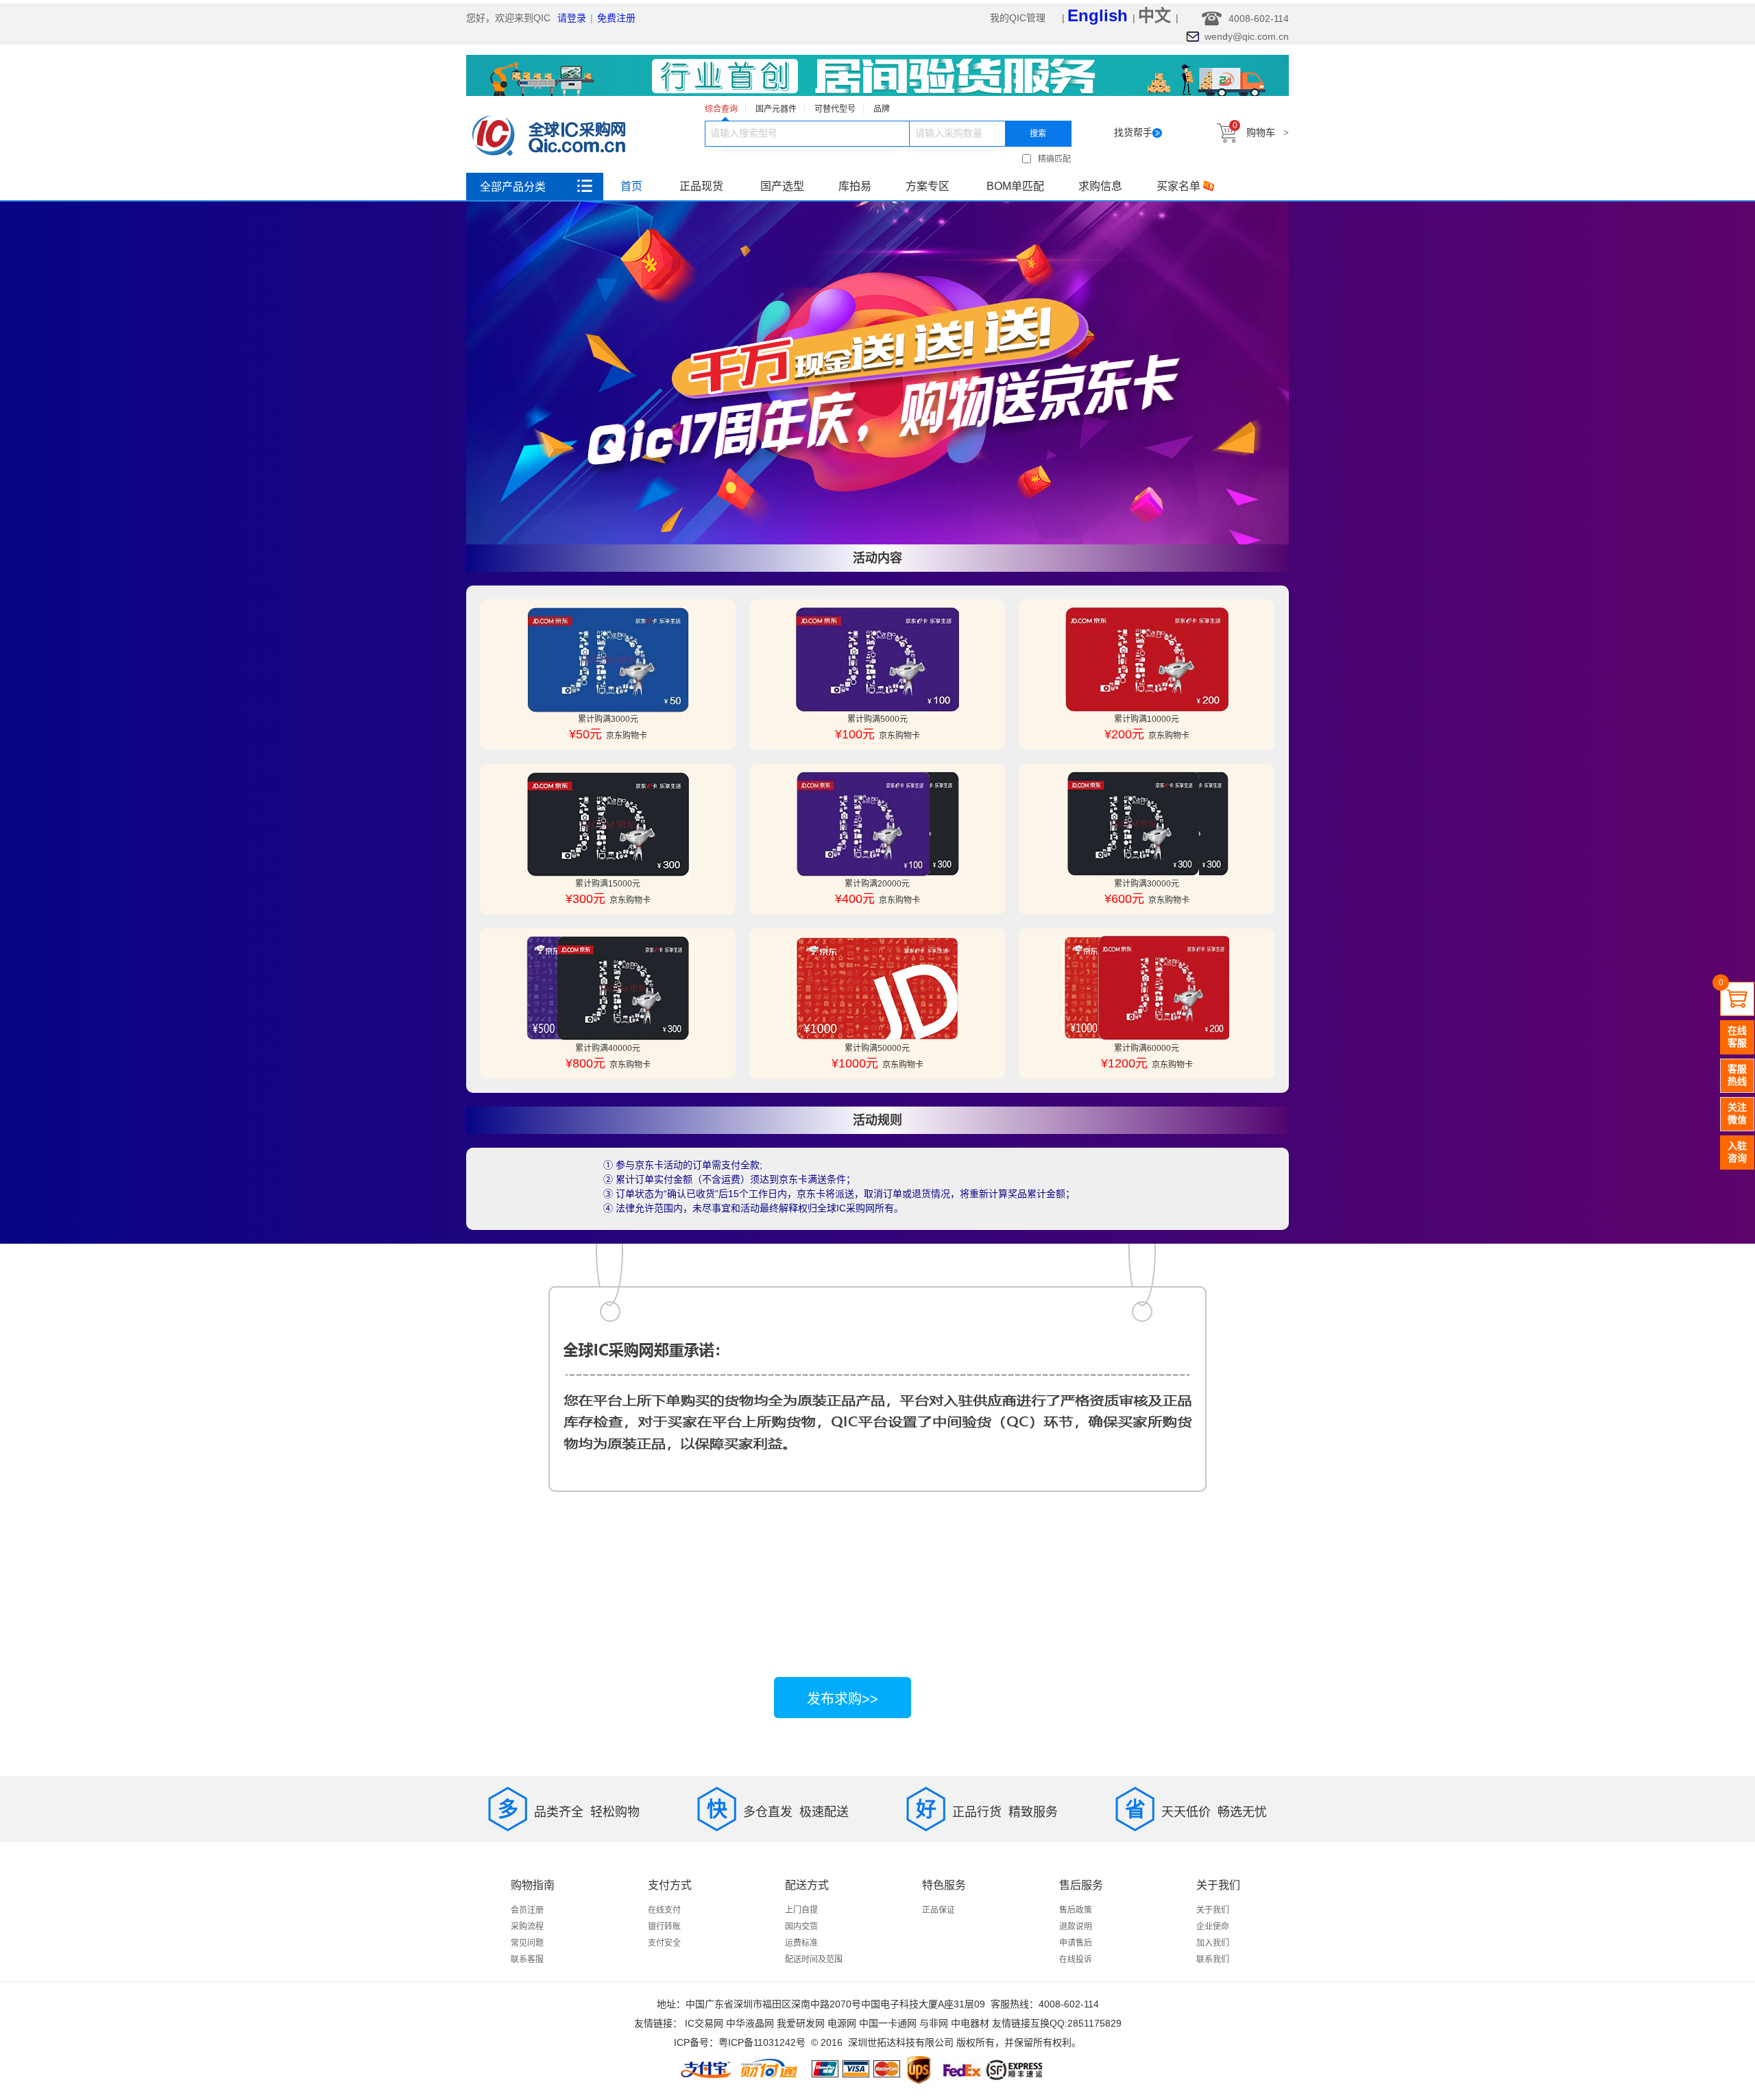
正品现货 (701, 186)
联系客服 (527, 1959)
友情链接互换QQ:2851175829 (1057, 2023)
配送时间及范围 (814, 1959)
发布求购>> (843, 1699)
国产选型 (782, 186)
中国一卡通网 (888, 2023)
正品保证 (939, 1910)
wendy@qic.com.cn (1247, 36)
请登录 (572, 18)
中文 (1157, 15)
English (1098, 15)
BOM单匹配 (1015, 186)
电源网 (842, 2023)
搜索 (1038, 134)
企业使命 (1213, 1927)
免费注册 (616, 18)
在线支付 (664, 1910)
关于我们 (1213, 1910)
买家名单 (1178, 186)
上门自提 (801, 1910)
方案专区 (928, 186)
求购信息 (1100, 186)
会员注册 (527, 1910)
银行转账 (664, 1927)
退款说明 (1076, 1927)
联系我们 (1213, 1959)
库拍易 (855, 186)
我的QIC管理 (1019, 18)
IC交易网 (704, 2023)
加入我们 (1213, 1943)
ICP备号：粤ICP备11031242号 (740, 2042)
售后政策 (1076, 1910)
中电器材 (970, 2023)
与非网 (934, 2023)
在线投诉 (1076, 1959)
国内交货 (801, 1927)
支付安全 (664, 1943)
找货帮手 (1133, 132)
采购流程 (527, 1927)
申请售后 (1076, 1943)
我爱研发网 (801, 2023)
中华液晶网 (750, 2023)
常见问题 (527, 1943)
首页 (631, 186)
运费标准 (801, 1943)
